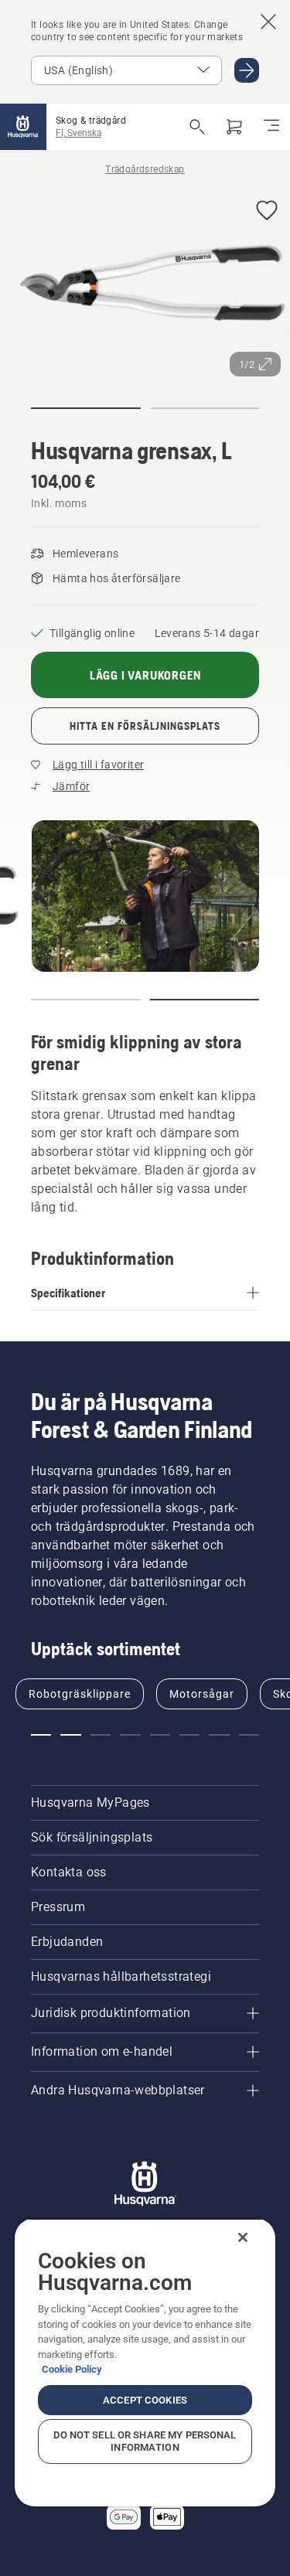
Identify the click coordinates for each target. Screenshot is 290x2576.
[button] (267, 211)
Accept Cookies (145, 2400)
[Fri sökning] (197, 127)
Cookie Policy (72, 2369)
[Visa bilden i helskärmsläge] (145, 286)
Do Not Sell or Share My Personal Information (145, 2441)
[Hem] (23, 127)
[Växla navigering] (271, 127)
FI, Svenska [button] (78, 133)
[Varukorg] (234, 127)
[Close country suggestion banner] (268, 22)
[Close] (243, 2237)
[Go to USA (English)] (247, 70)
